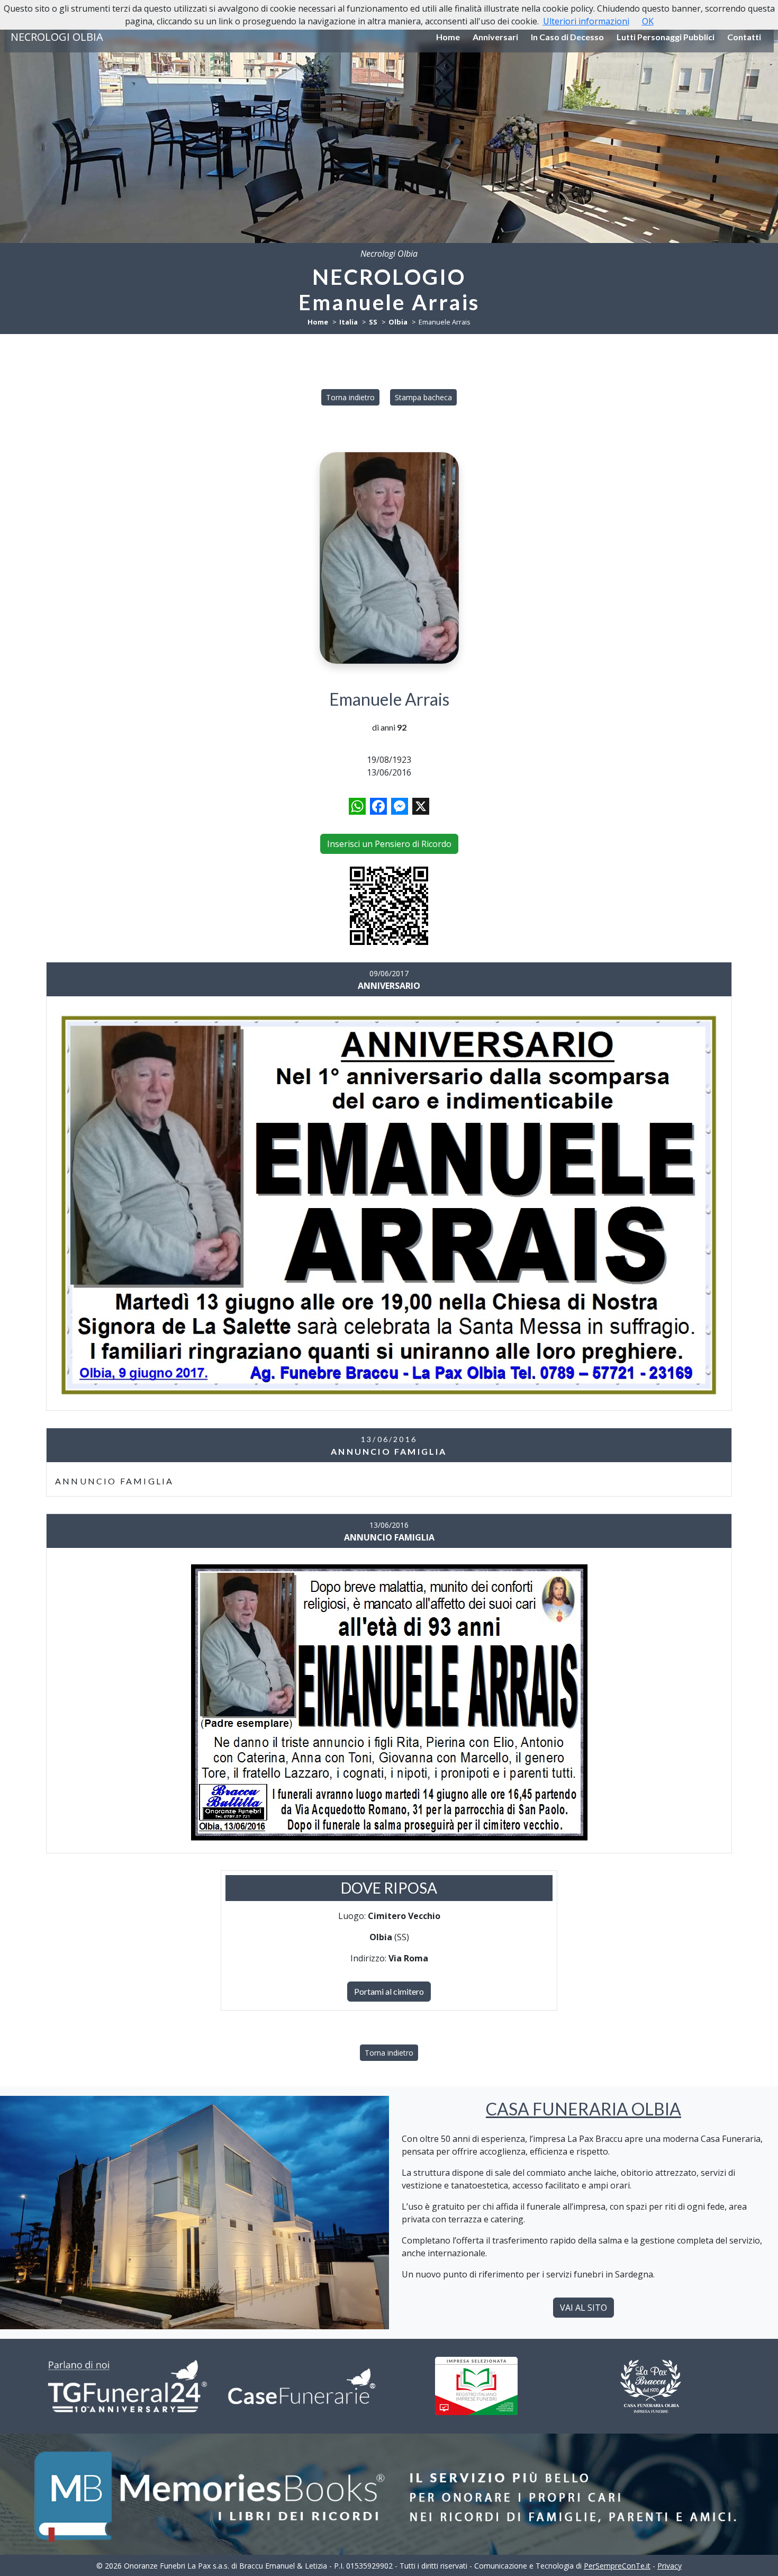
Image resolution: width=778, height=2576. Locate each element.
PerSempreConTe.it (617, 2566)
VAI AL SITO (584, 2308)
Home (448, 37)
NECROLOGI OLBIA (57, 37)
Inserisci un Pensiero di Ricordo (389, 844)
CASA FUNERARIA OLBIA (584, 2109)
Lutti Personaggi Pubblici (666, 37)
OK (648, 21)
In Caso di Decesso (567, 37)
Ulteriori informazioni (586, 21)
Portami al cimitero (389, 1991)
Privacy (670, 2566)
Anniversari (495, 37)
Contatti (744, 37)
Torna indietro (350, 397)
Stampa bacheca (423, 397)
